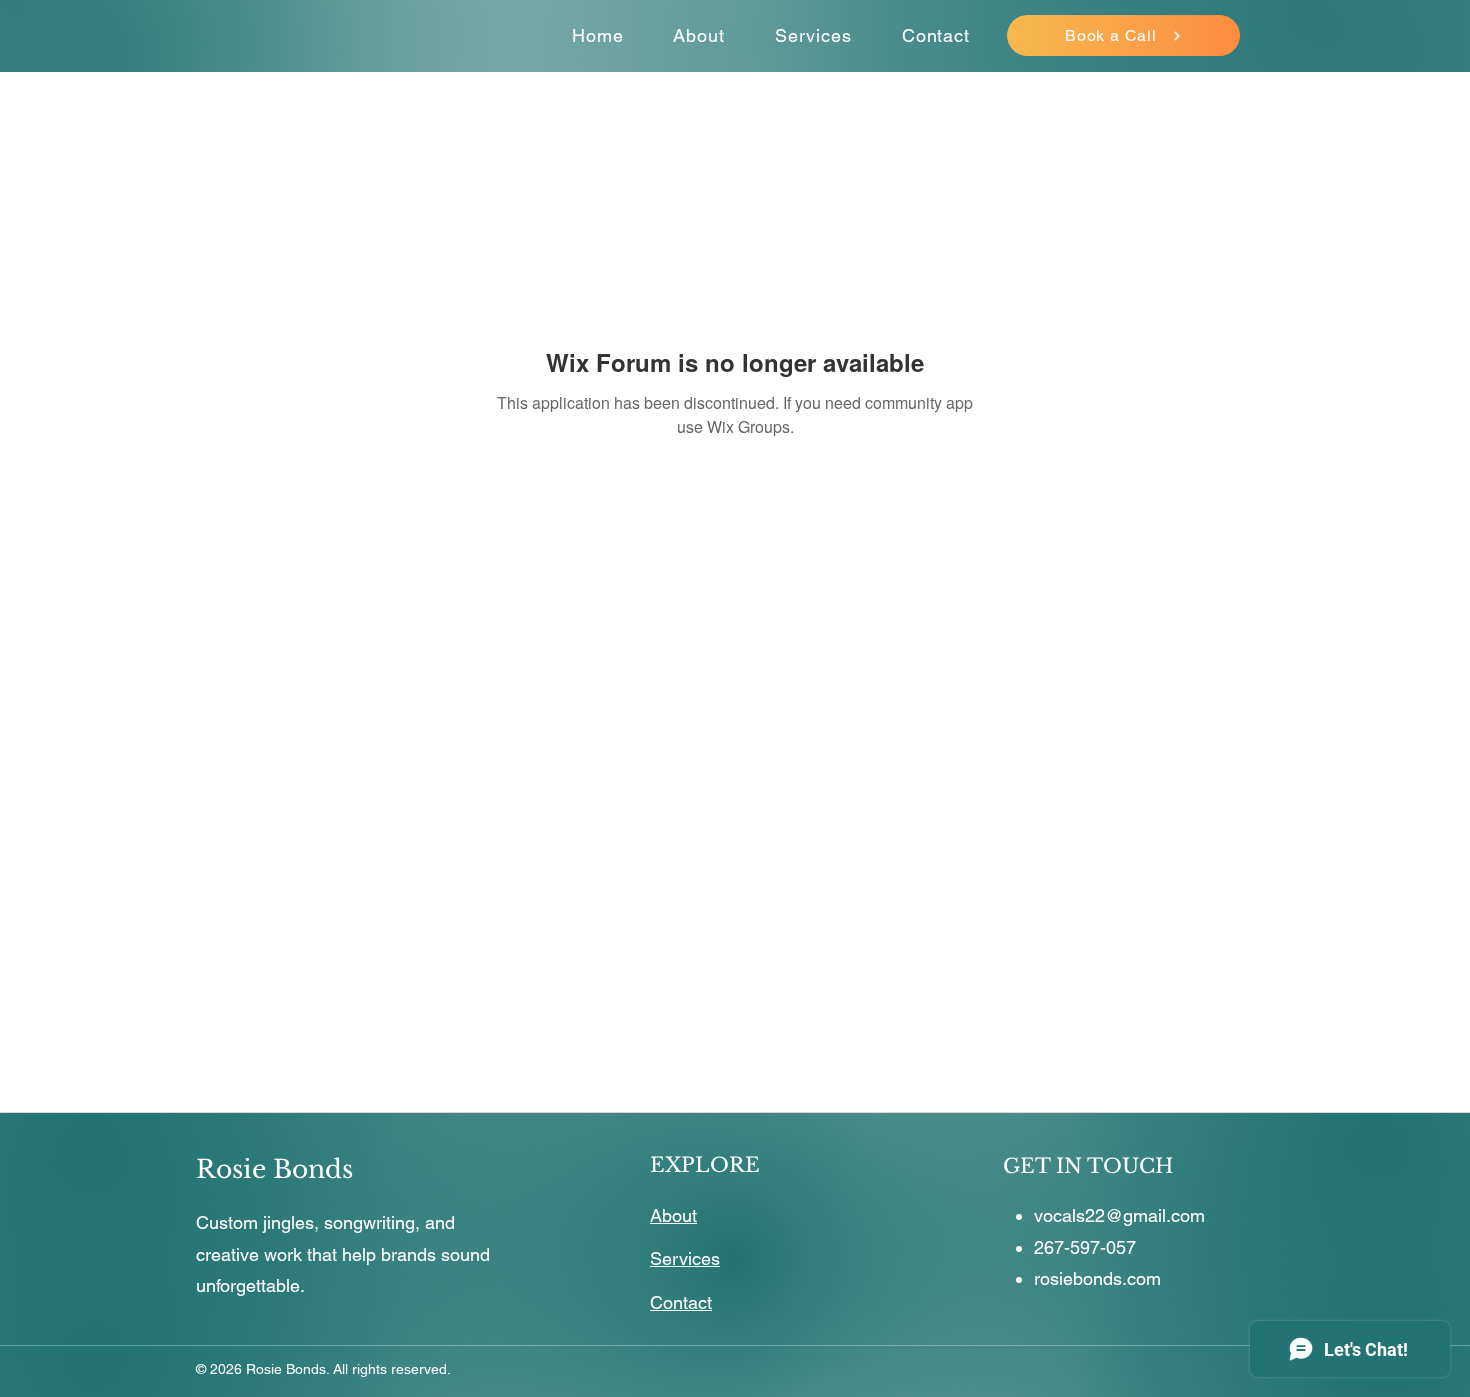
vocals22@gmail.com (1119, 1215)
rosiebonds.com (1097, 1278)
